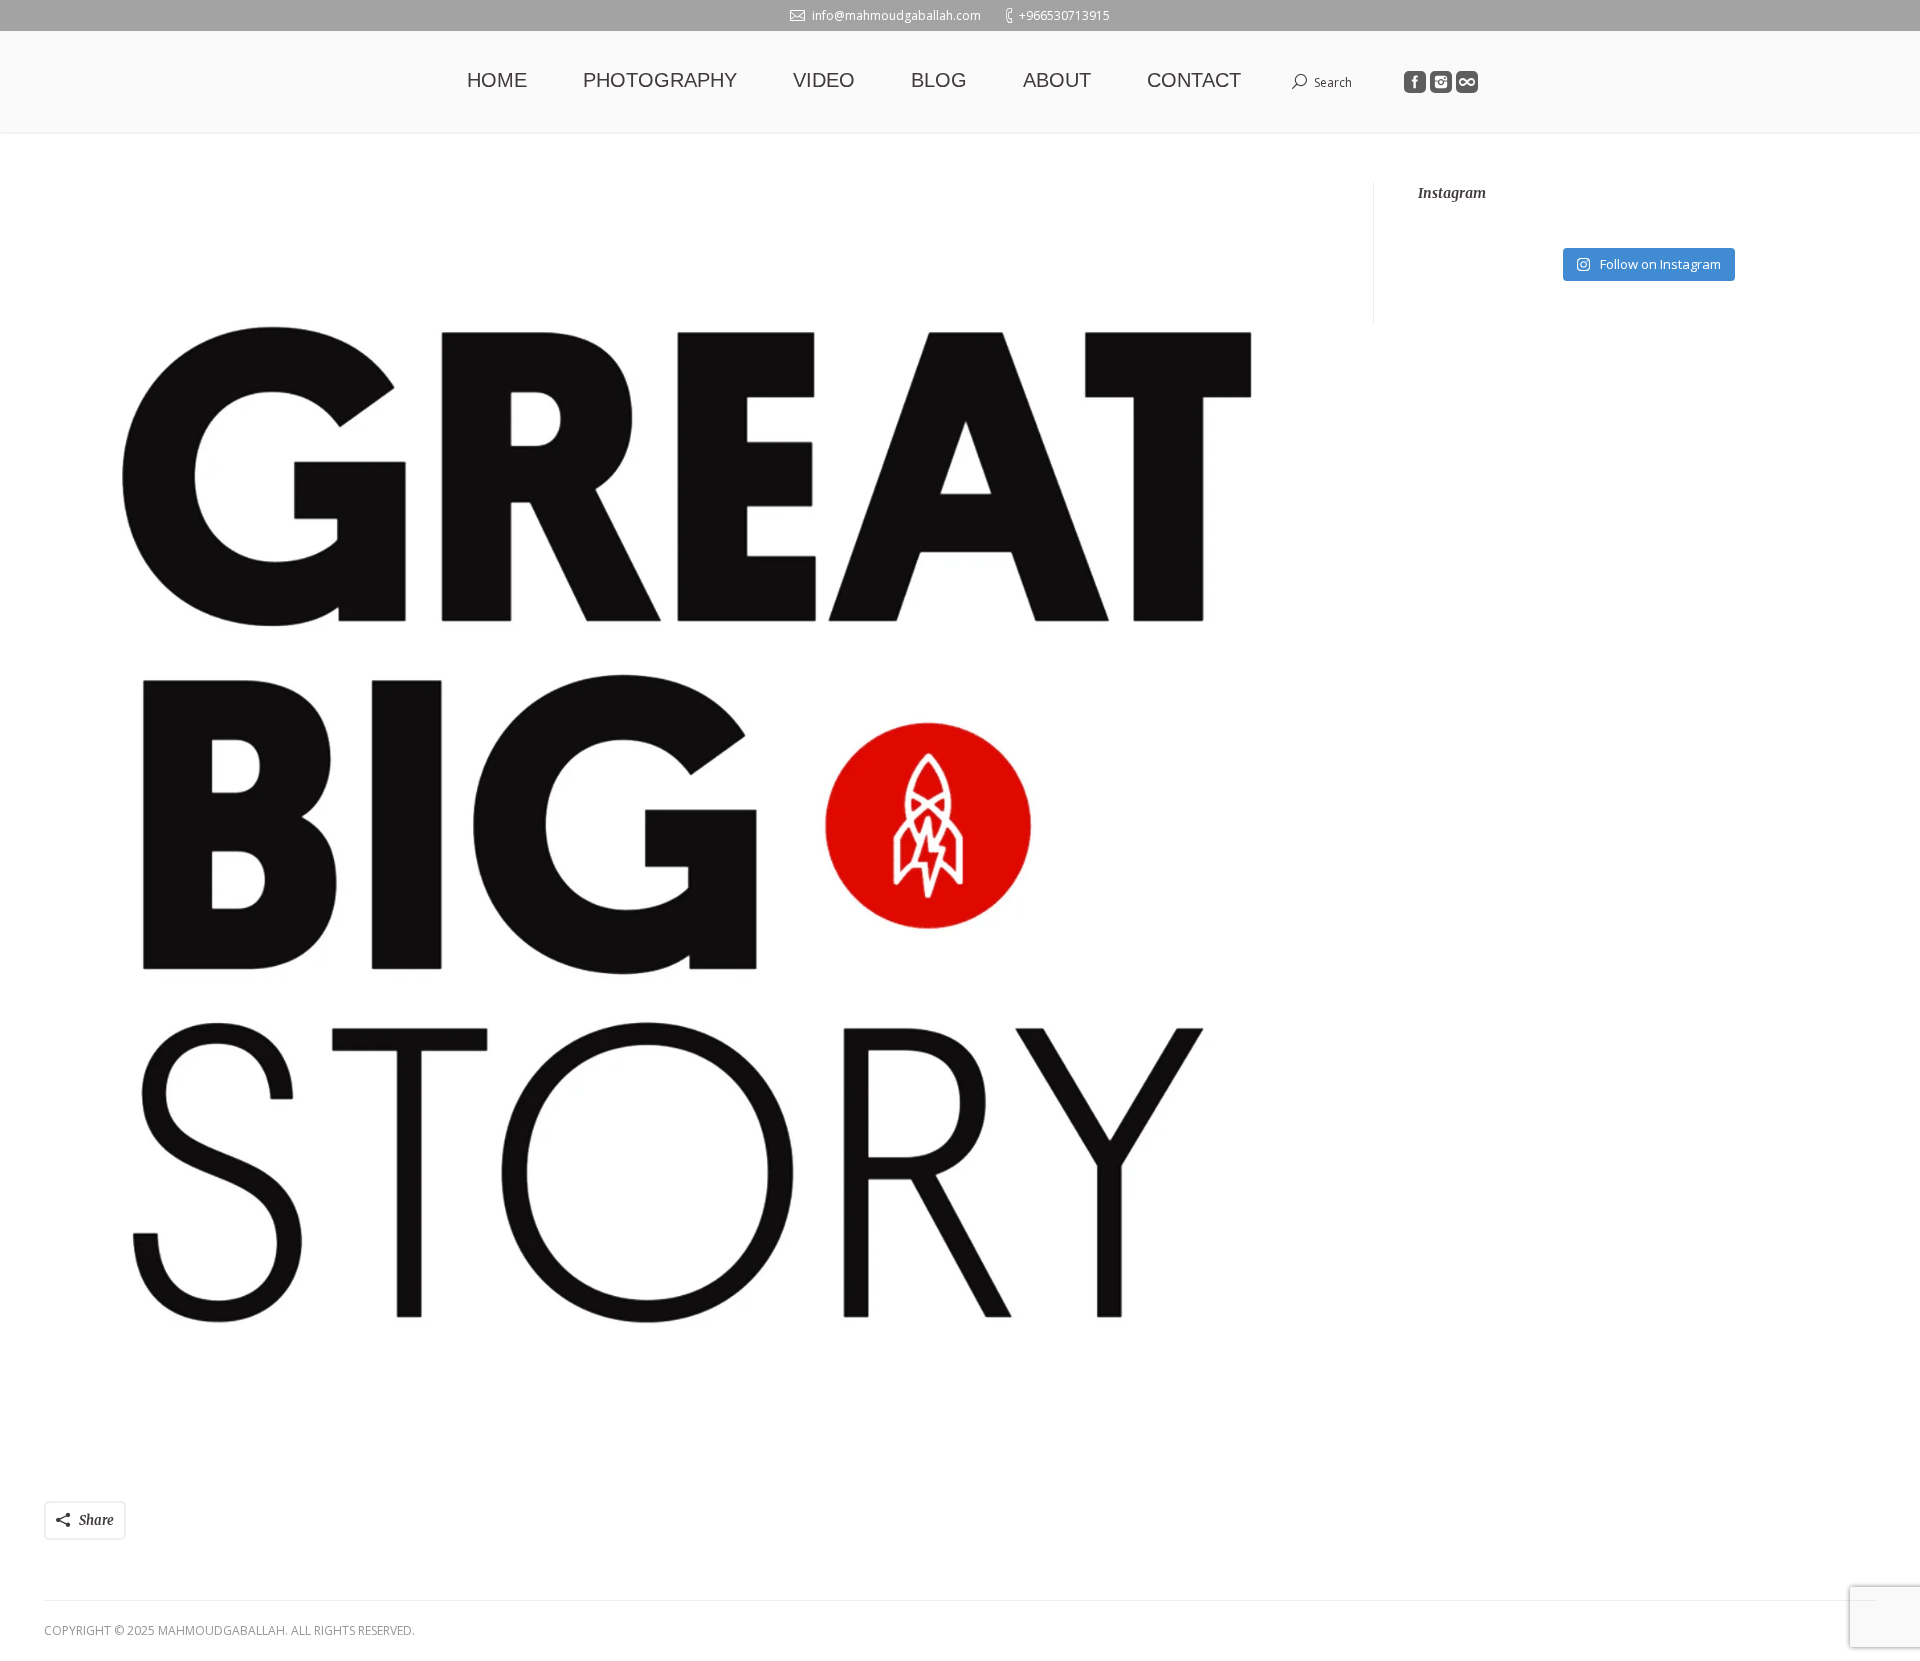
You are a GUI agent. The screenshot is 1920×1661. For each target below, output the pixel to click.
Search (1333, 82)
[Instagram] (1441, 82)
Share (96, 1520)
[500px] (1467, 82)
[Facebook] (1415, 82)
